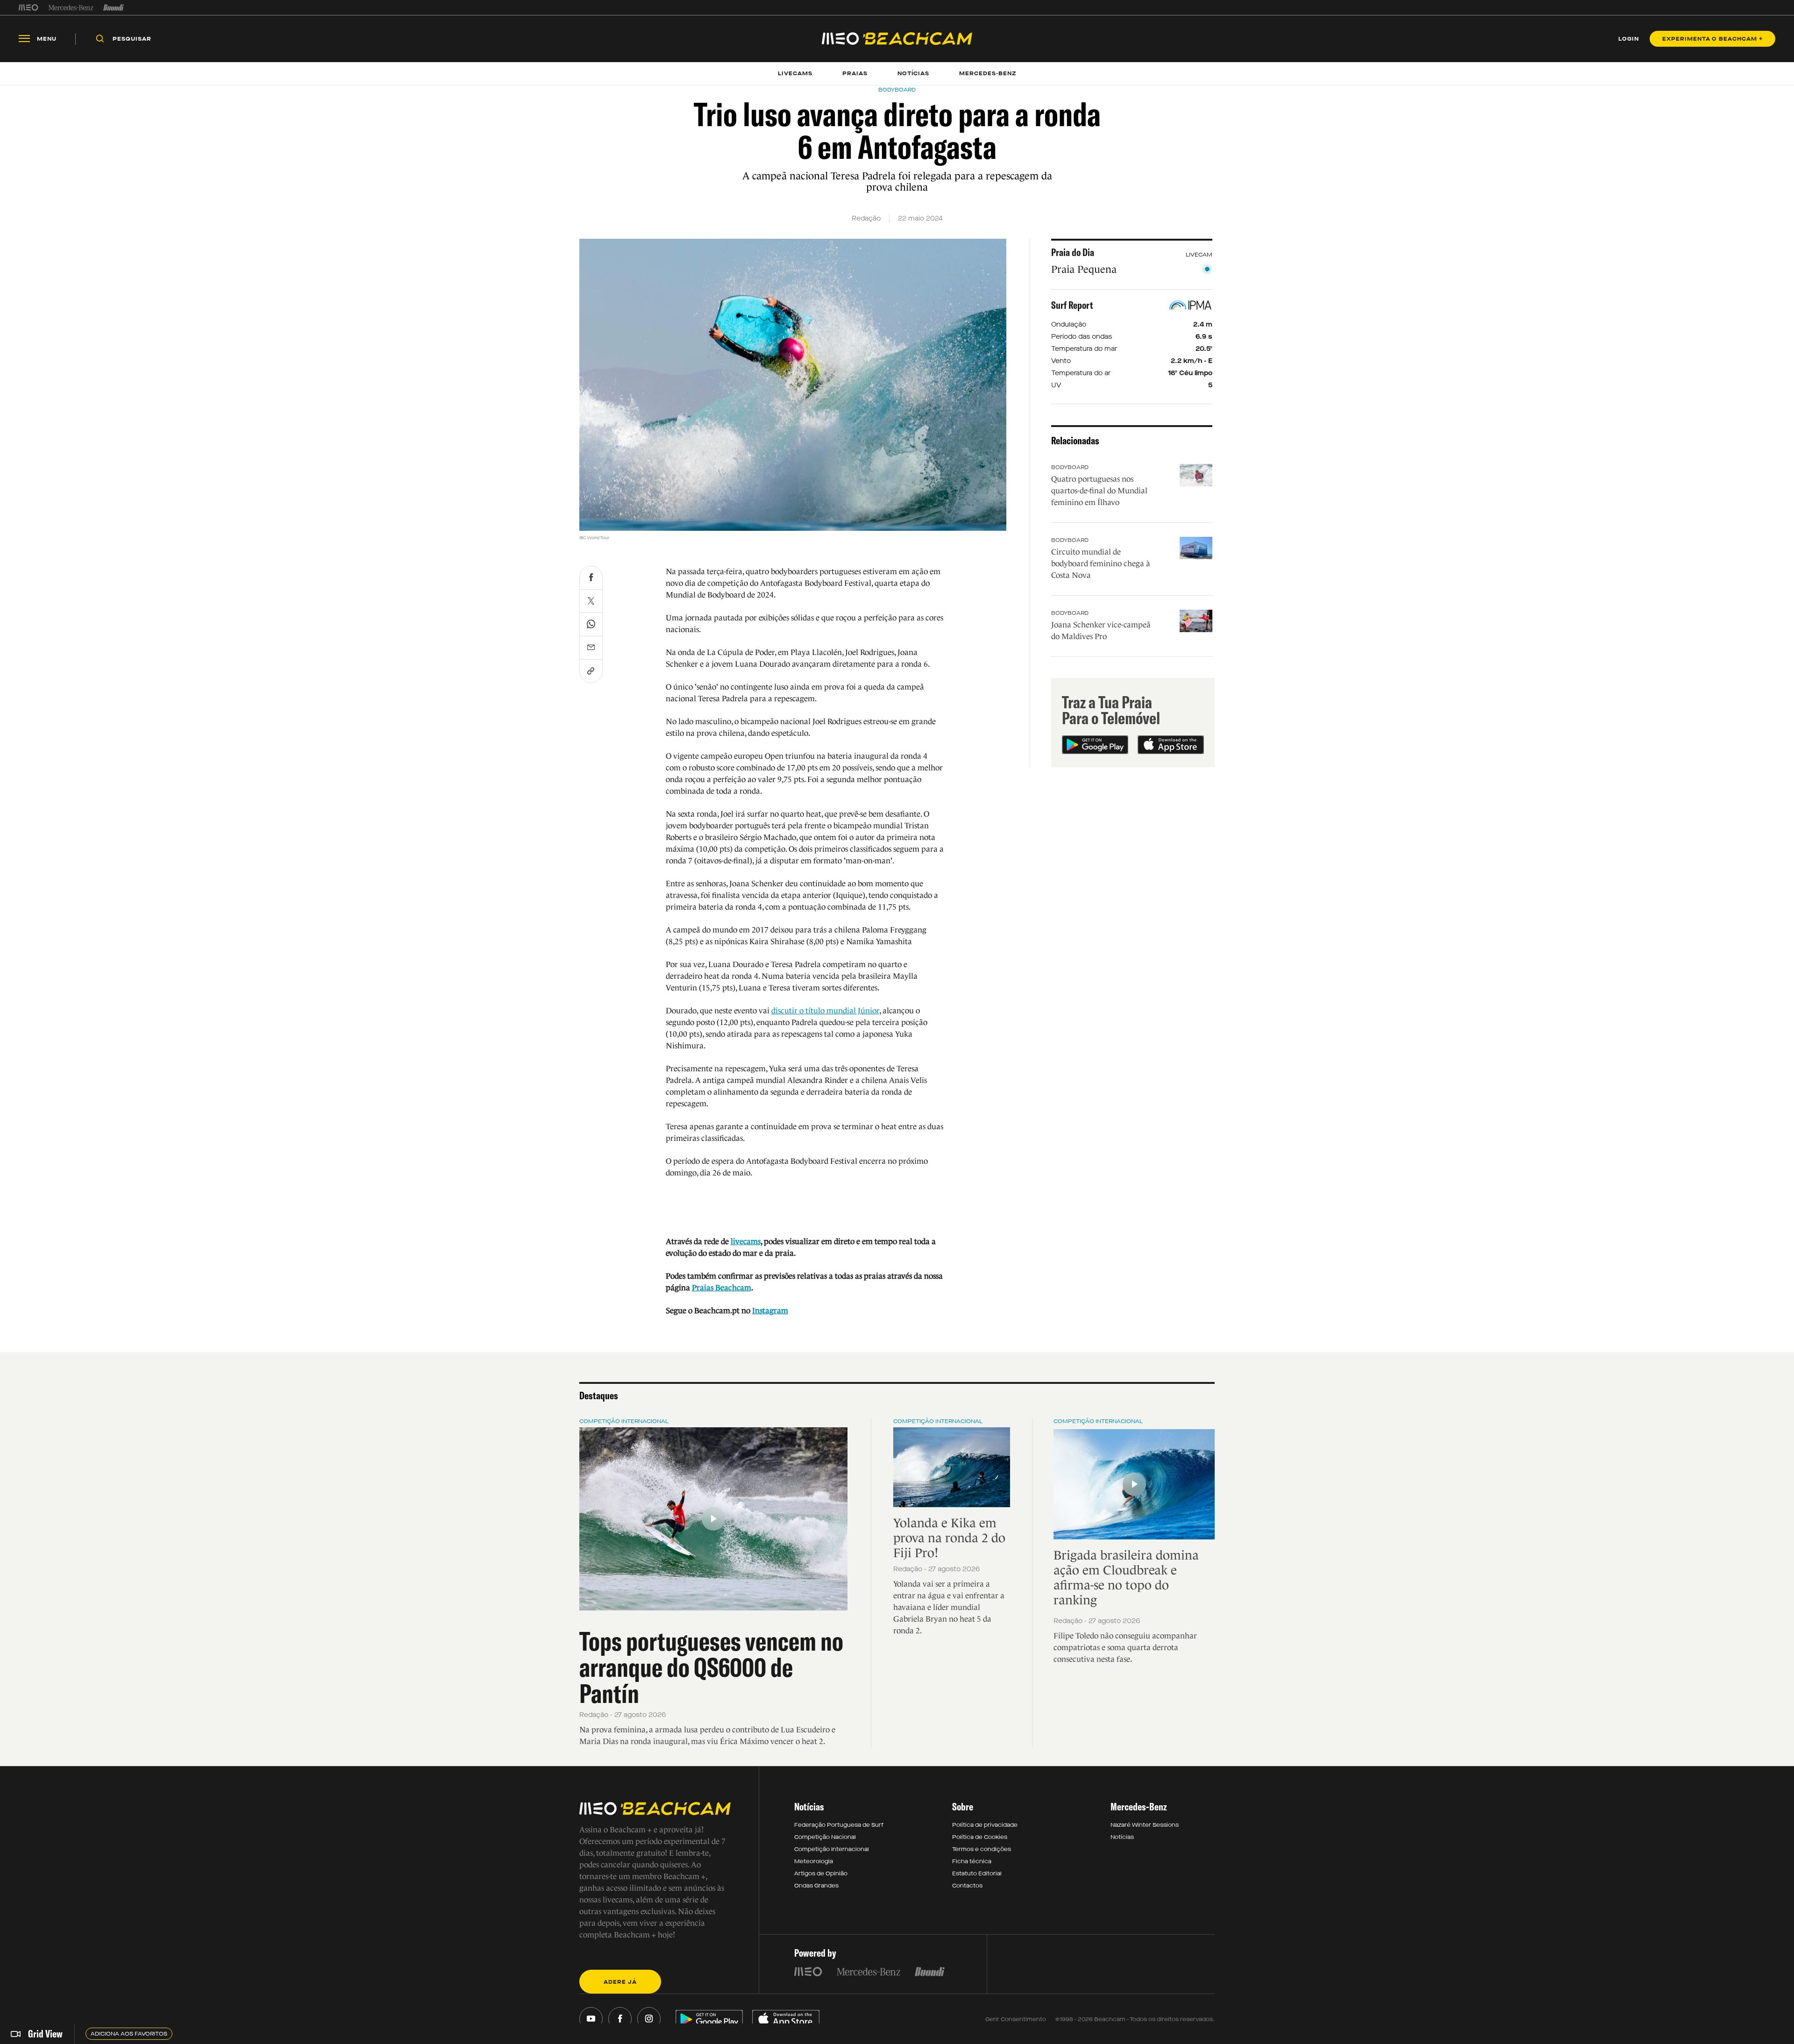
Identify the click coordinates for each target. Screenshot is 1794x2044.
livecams (746, 1242)
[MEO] (28, 7)
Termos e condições (982, 1849)
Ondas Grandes (816, 1886)
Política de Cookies (980, 1837)
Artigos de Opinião (821, 1873)
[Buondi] (114, 7)
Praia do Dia (1073, 252)
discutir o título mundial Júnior (825, 1011)
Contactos (967, 1886)
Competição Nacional (825, 1837)
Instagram (770, 1311)
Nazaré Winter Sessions (1145, 1825)
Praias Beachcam (722, 1288)
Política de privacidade (985, 1825)
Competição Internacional (624, 1421)
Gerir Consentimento (1016, 2019)
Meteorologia (814, 1861)
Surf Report (1072, 305)
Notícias (1122, 1837)
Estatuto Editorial (977, 1873)
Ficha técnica (972, 1861)
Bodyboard (1070, 467)
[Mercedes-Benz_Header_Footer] (71, 7)
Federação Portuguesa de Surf (839, 1825)
